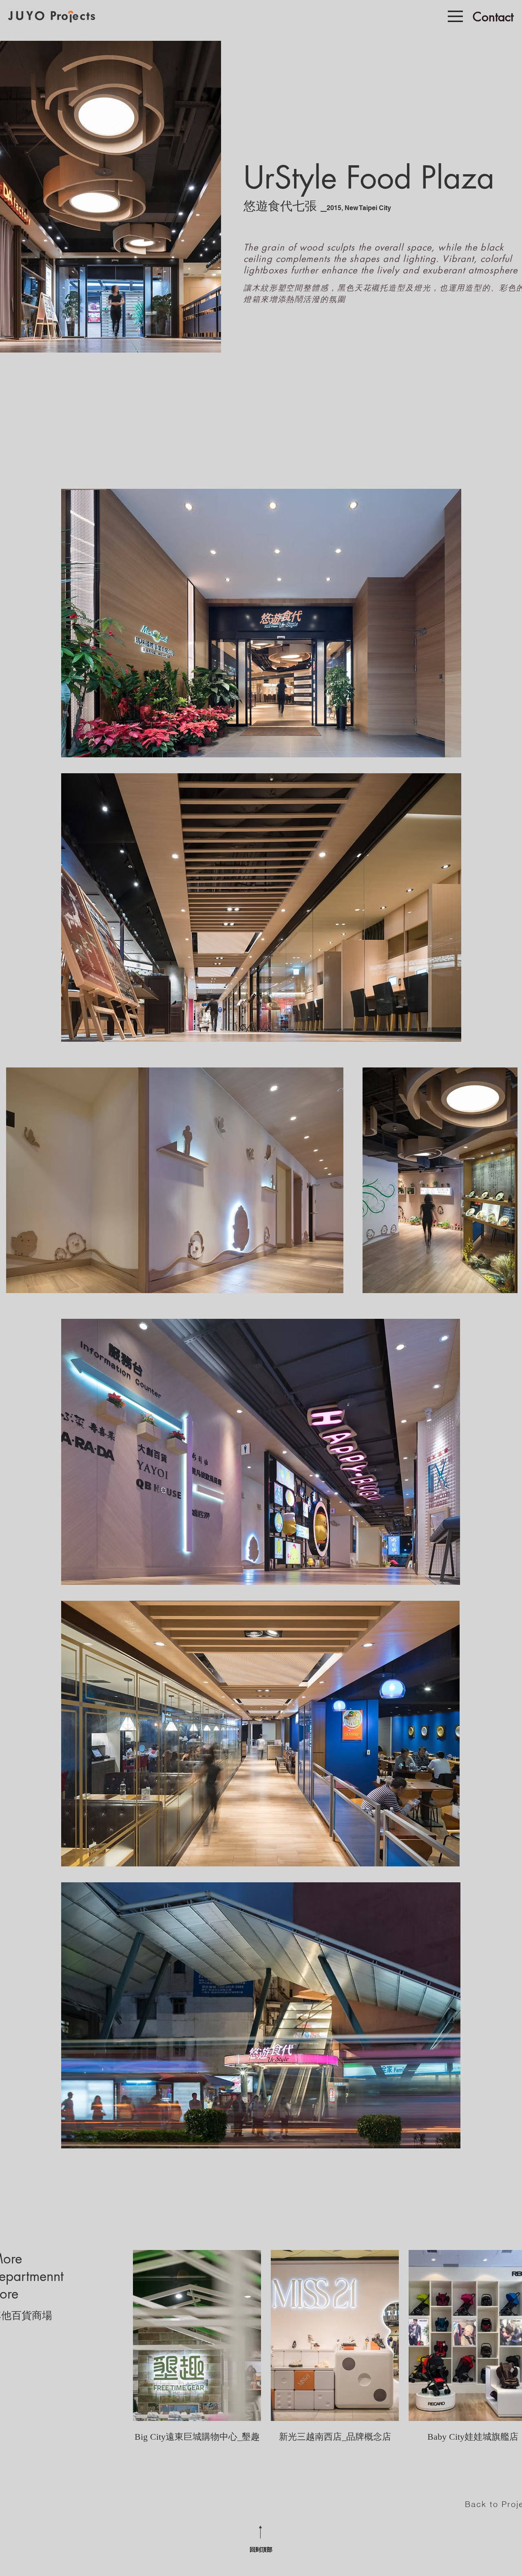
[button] (455, 16)
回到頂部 (261, 2549)
